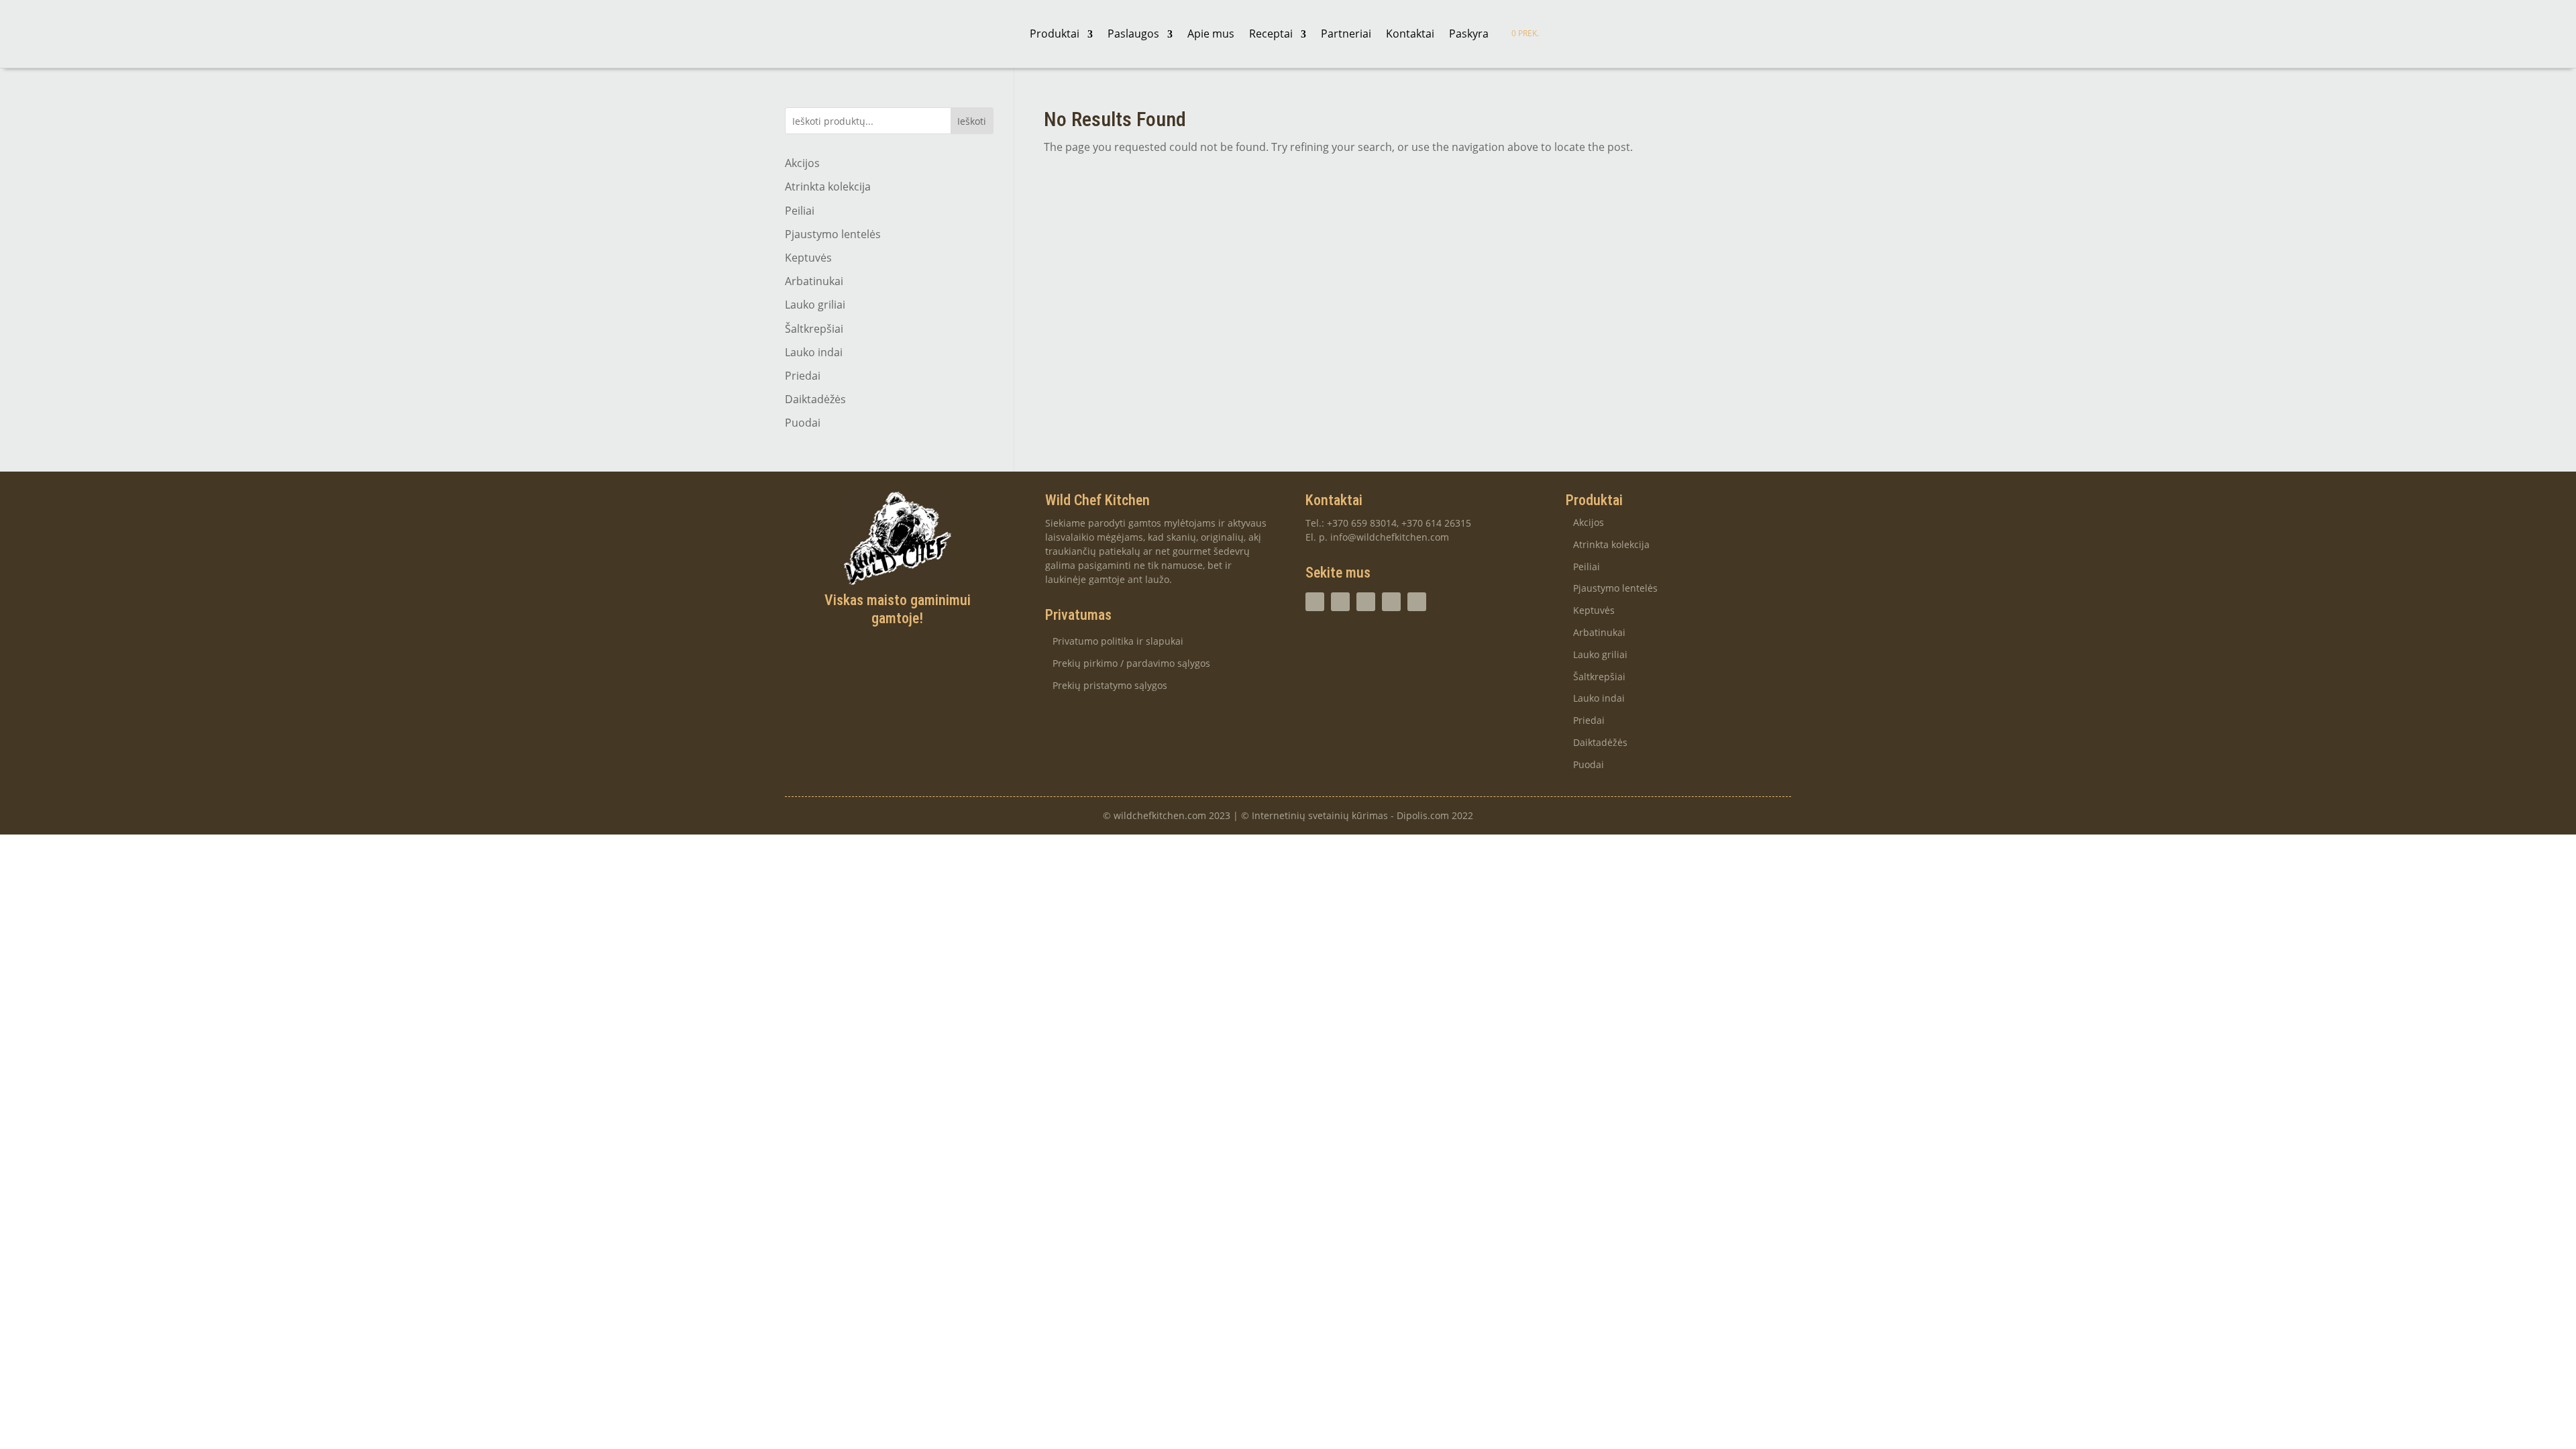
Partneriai (1346, 34)
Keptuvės (808, 258)
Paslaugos (1133, 34)
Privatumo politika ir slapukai (1118, 642)
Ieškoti (972, 121)
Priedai (803, 376)
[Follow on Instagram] (1315, 602)
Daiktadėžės (815, 399)
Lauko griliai (815, 305)
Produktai (1055, 34)
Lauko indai (814, 352)
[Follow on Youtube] (1391, 602)
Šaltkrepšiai (814, 329)
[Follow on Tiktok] (1366, 602)
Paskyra (1469, 34)
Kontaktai (1410, 34)
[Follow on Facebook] (1340, 602)
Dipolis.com (1423, 815)
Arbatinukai (814, 281)
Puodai (803, 423)
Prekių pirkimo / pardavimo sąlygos (1131, 664)
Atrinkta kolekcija (828, 186)
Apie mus (1211, 34)
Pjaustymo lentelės (833, 234)
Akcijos (802, 163)
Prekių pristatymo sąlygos (1110, 686)
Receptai (1271, 34)
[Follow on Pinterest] (1417, 602)
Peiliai (800, 211)
